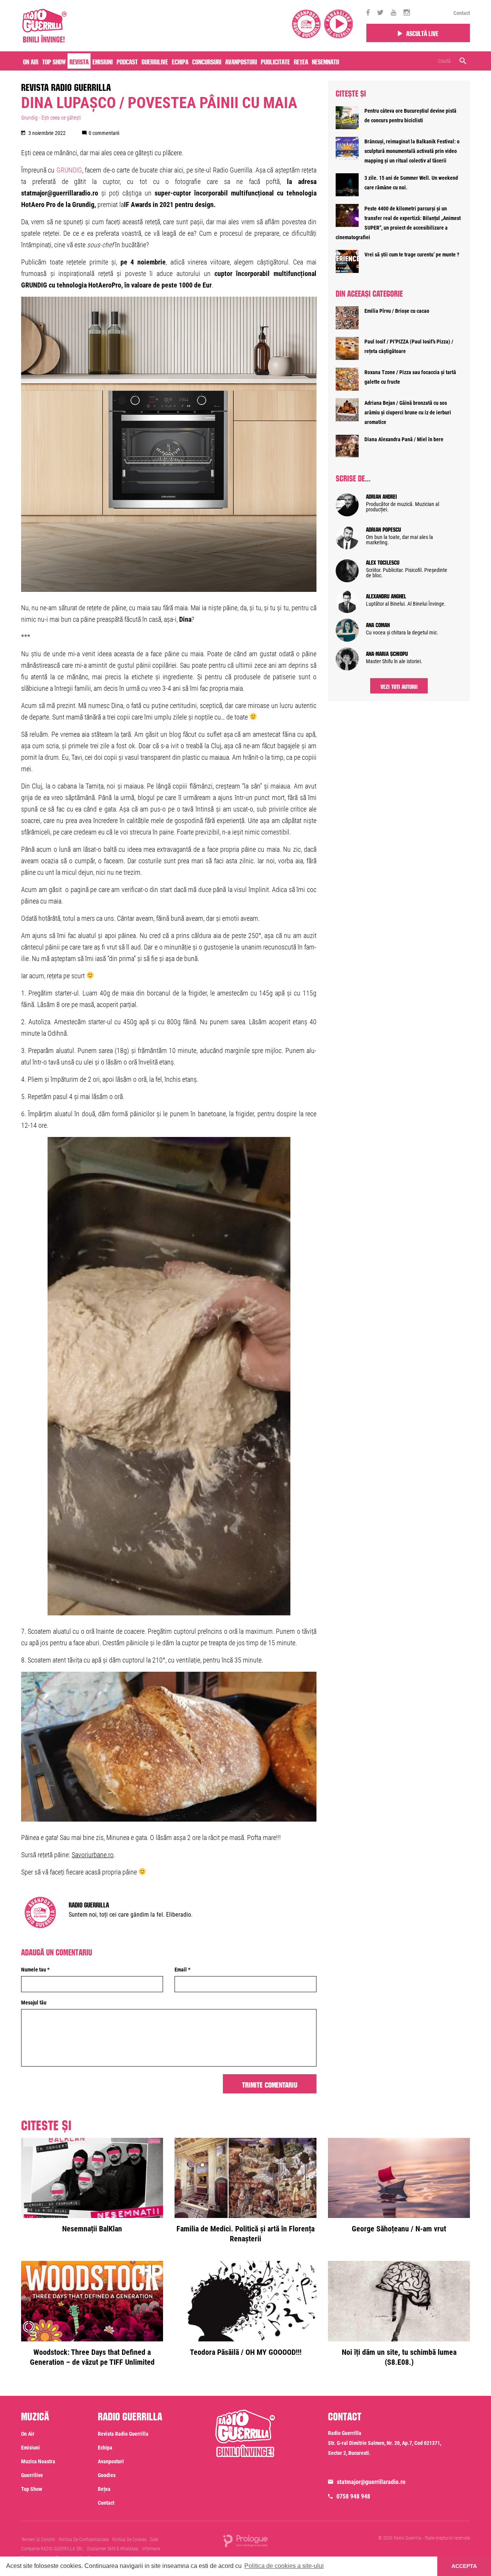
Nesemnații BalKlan (92, 2229)
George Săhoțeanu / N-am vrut (399, 2229)
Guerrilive (155, 61)
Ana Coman (378, 624)
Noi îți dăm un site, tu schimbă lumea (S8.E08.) (399, 2357)
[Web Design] (245, 2541)
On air (31, 61)
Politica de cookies (129, 2540)
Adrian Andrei (381, 496)
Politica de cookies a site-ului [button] (284, 2566)
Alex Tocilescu (383, 562)
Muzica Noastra (38, 2461)
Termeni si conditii (38, 2540)
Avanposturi (241, 61)
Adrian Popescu (383, 529)
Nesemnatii (325, 61)
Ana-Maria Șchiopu (387, 653)
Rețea (301, 61)
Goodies (107, 2475)
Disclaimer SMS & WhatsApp (113, 2549)
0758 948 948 (353, 2496)
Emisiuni (103, 61)
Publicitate (275, 61)
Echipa (180, 61)
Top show (32, 2489)
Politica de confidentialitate (84, 2540)
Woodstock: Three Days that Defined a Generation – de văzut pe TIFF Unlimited (92, 2357)
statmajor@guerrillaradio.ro (371, 2482)
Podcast (127, 61)
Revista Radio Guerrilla (66, 86)
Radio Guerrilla (89, 1904)
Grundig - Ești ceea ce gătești (51, 118)
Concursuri (207, 61)
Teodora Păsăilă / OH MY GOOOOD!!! (246, 2352)
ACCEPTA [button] (464, 2566)
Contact (462, 13)
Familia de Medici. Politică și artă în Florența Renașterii (245, 2234)
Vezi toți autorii (399, 686)
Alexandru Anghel (386, 595)
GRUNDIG (69, 170)
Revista (79, 61)
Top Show (54, 61)
